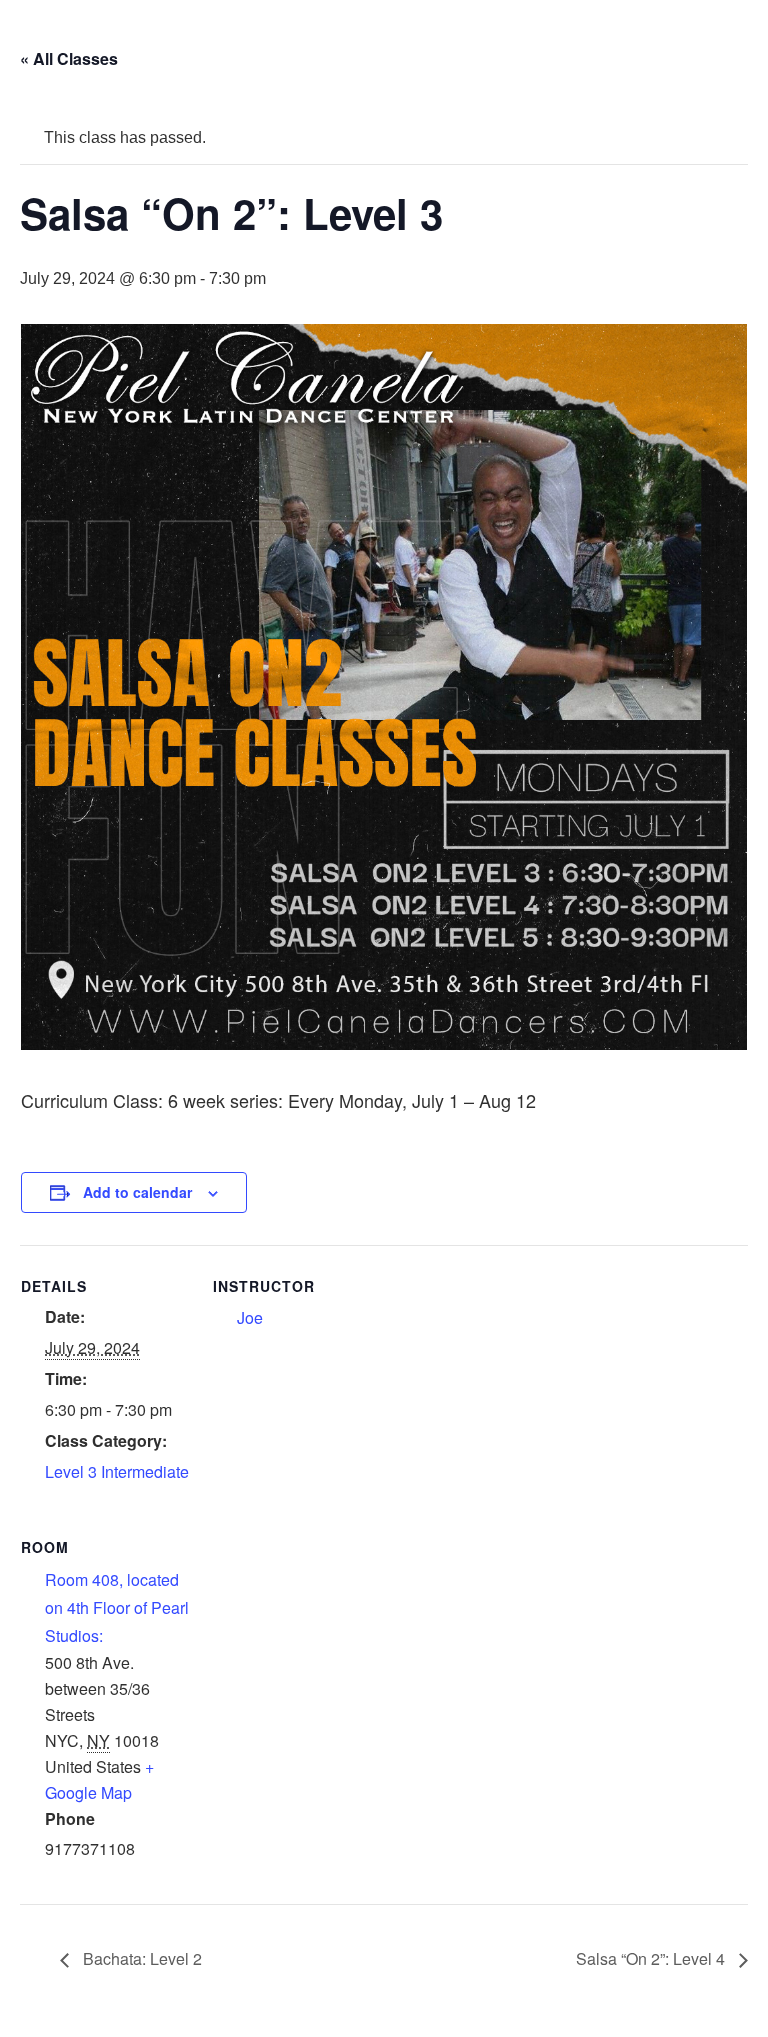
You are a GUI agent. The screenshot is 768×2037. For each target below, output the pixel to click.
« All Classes (69, 58)
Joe (250, 1317)
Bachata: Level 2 (140, 1958)
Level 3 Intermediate (117, 1471)
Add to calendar (137, 1192)
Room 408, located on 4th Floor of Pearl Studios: (117, 1607)
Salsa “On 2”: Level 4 (652, 1958)
